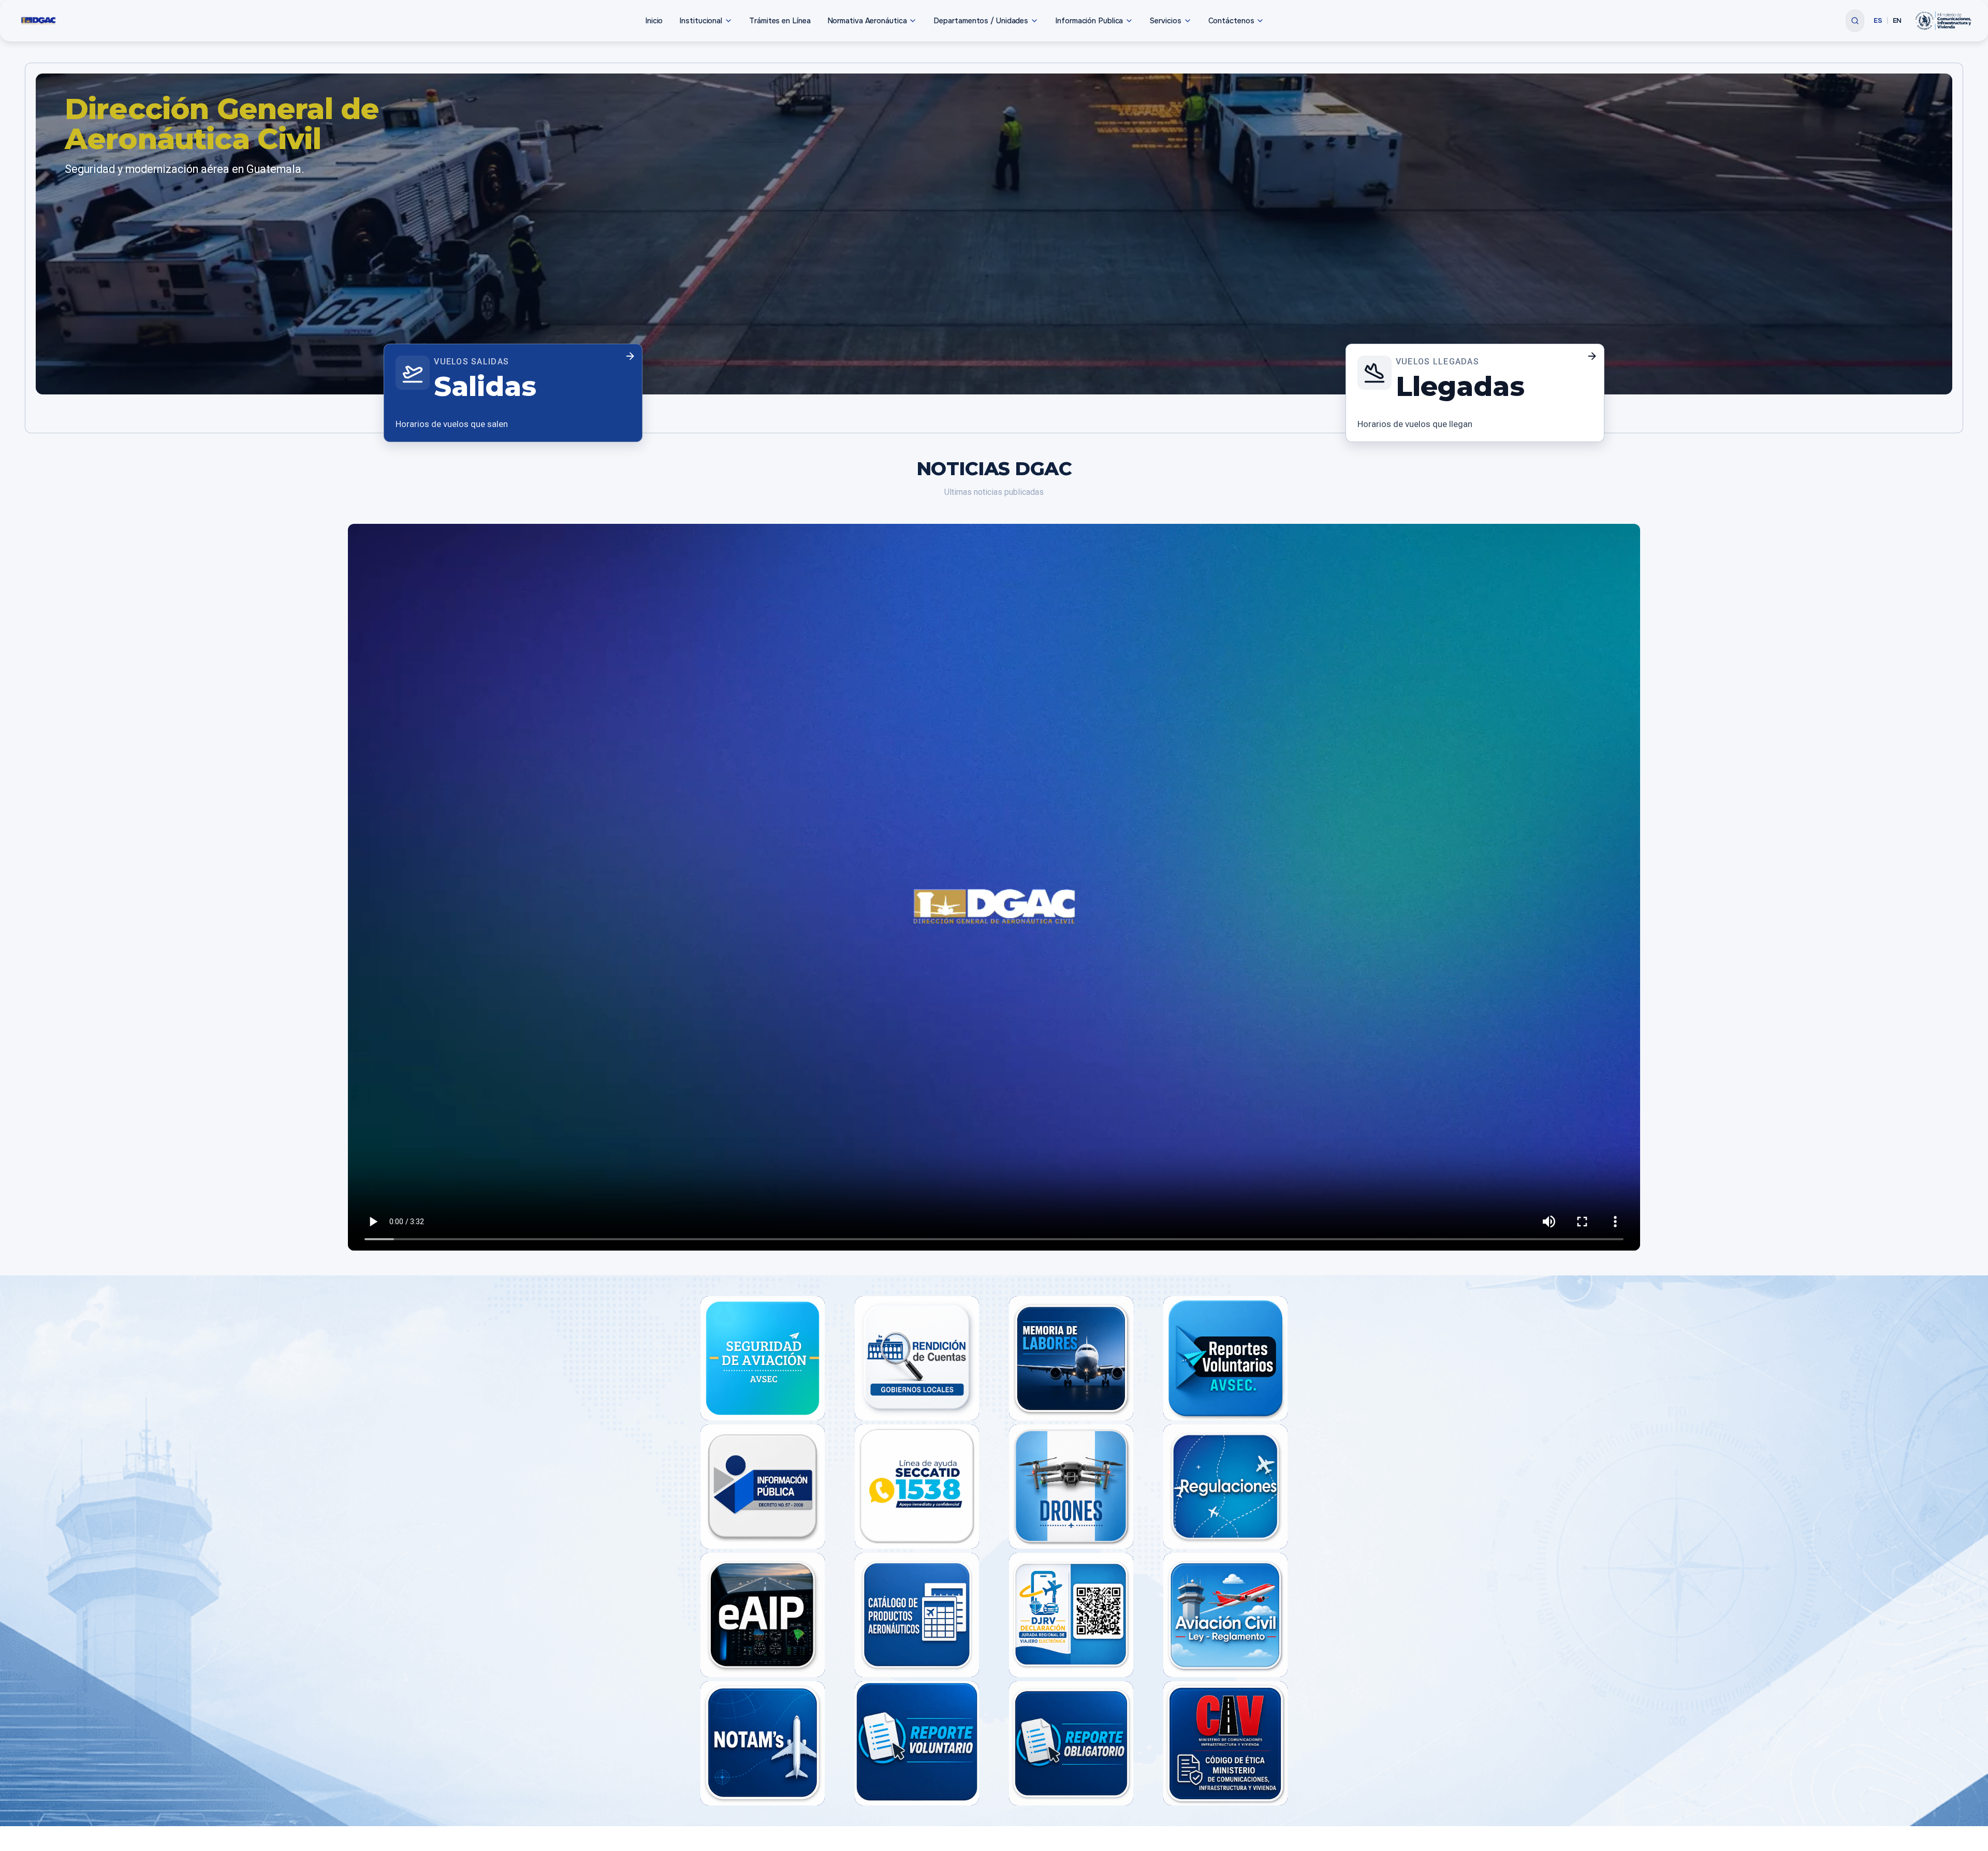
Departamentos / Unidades (981, 21)
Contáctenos (1231, 21)
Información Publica (1089, 21)
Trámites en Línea (780, 21)
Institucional (701, 21)
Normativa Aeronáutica (867, 21)
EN (1897, 20)
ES (1878, 20)
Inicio (654, 21)
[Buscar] (1855, 21)
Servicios (1165, 21)
